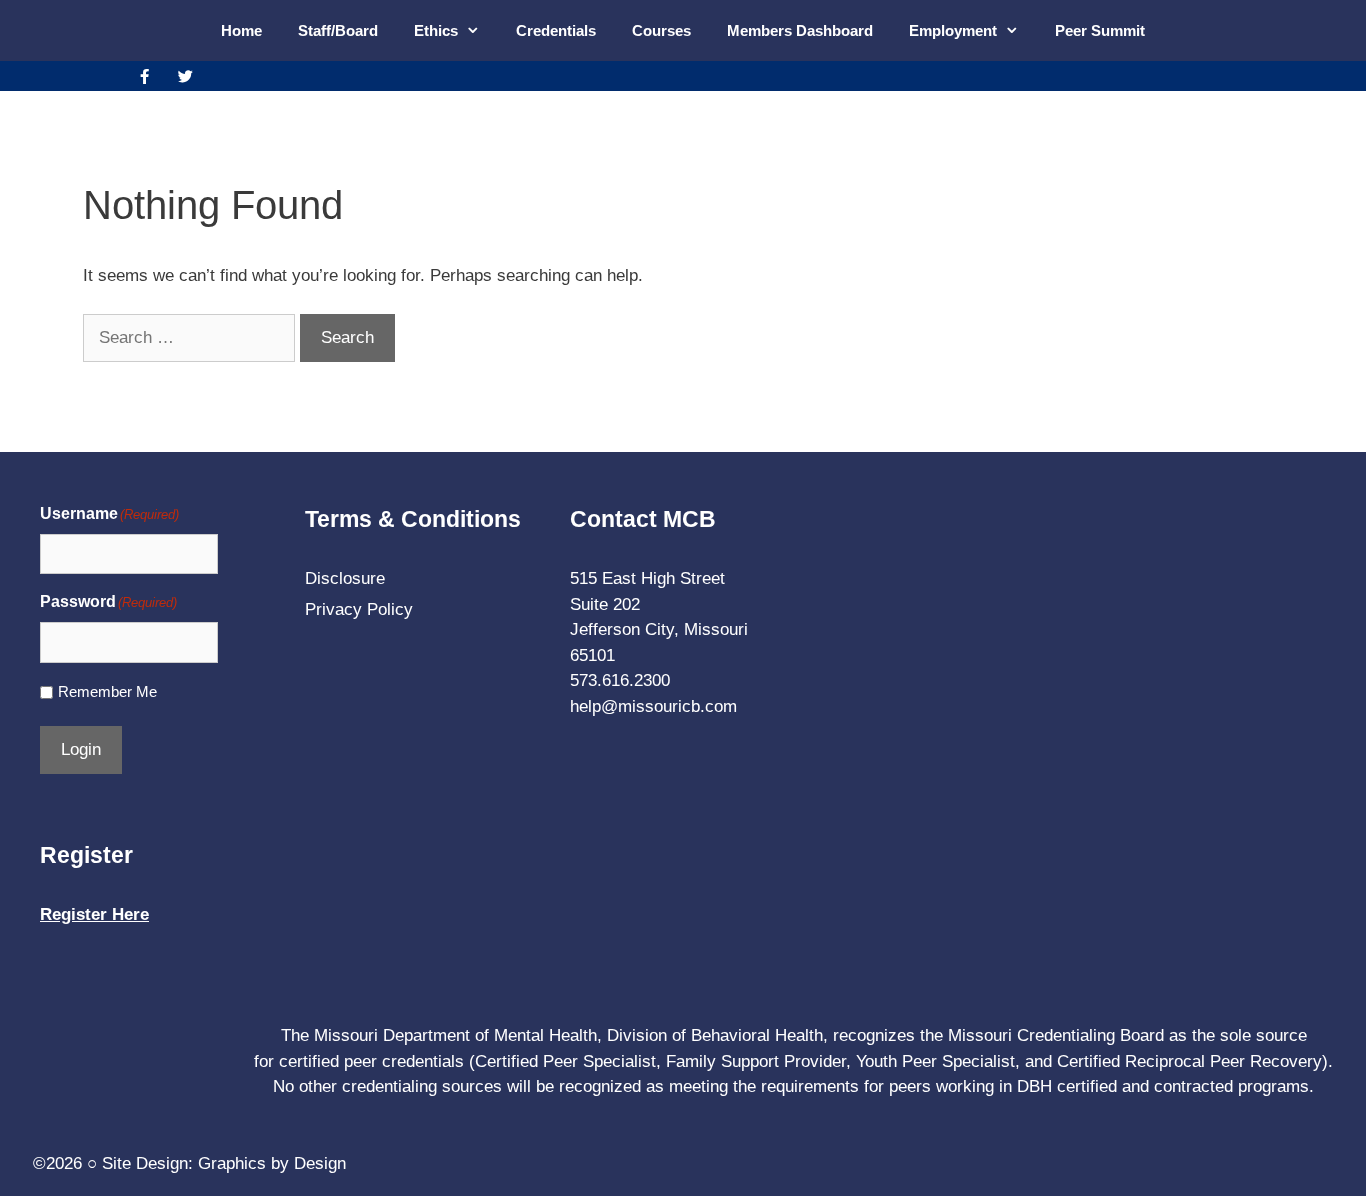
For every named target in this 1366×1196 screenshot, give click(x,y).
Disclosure (345, 578)
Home (241, 30)
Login (81, 749)
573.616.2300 (620, 680)
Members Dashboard (800, 30)
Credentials (556, 30)
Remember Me (107, 691)
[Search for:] (191, 337)
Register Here (94, 914)
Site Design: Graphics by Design (224, 1163)
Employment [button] (953, 30)
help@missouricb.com (653, 706)
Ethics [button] (436, 30)
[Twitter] (185, 76)
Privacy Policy (359, 609)
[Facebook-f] (144, 76)
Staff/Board (338, 30)
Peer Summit (1100, 30)
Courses (661, 30)
